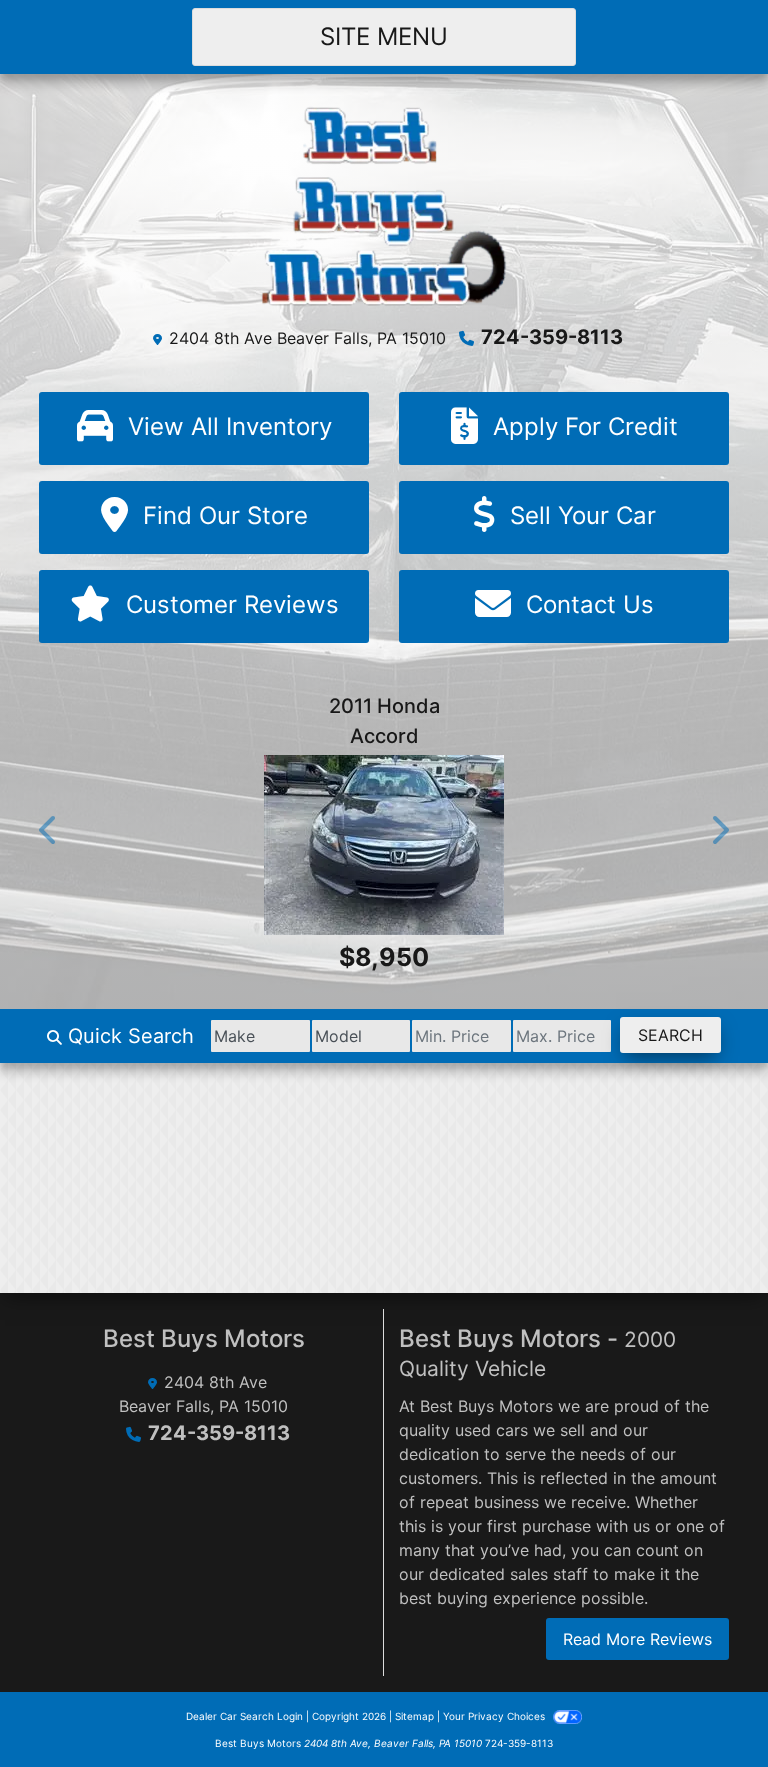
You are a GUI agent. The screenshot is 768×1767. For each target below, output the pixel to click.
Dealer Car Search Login (244, 1716)
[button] (49, 830)
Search (670, 1035)
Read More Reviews (637, 1639)
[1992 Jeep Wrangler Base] (441, 875)
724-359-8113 (552, 337)
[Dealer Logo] (384, 204)
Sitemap (414, 1716)
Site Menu (384, 36)
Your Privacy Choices (495, 1716)
